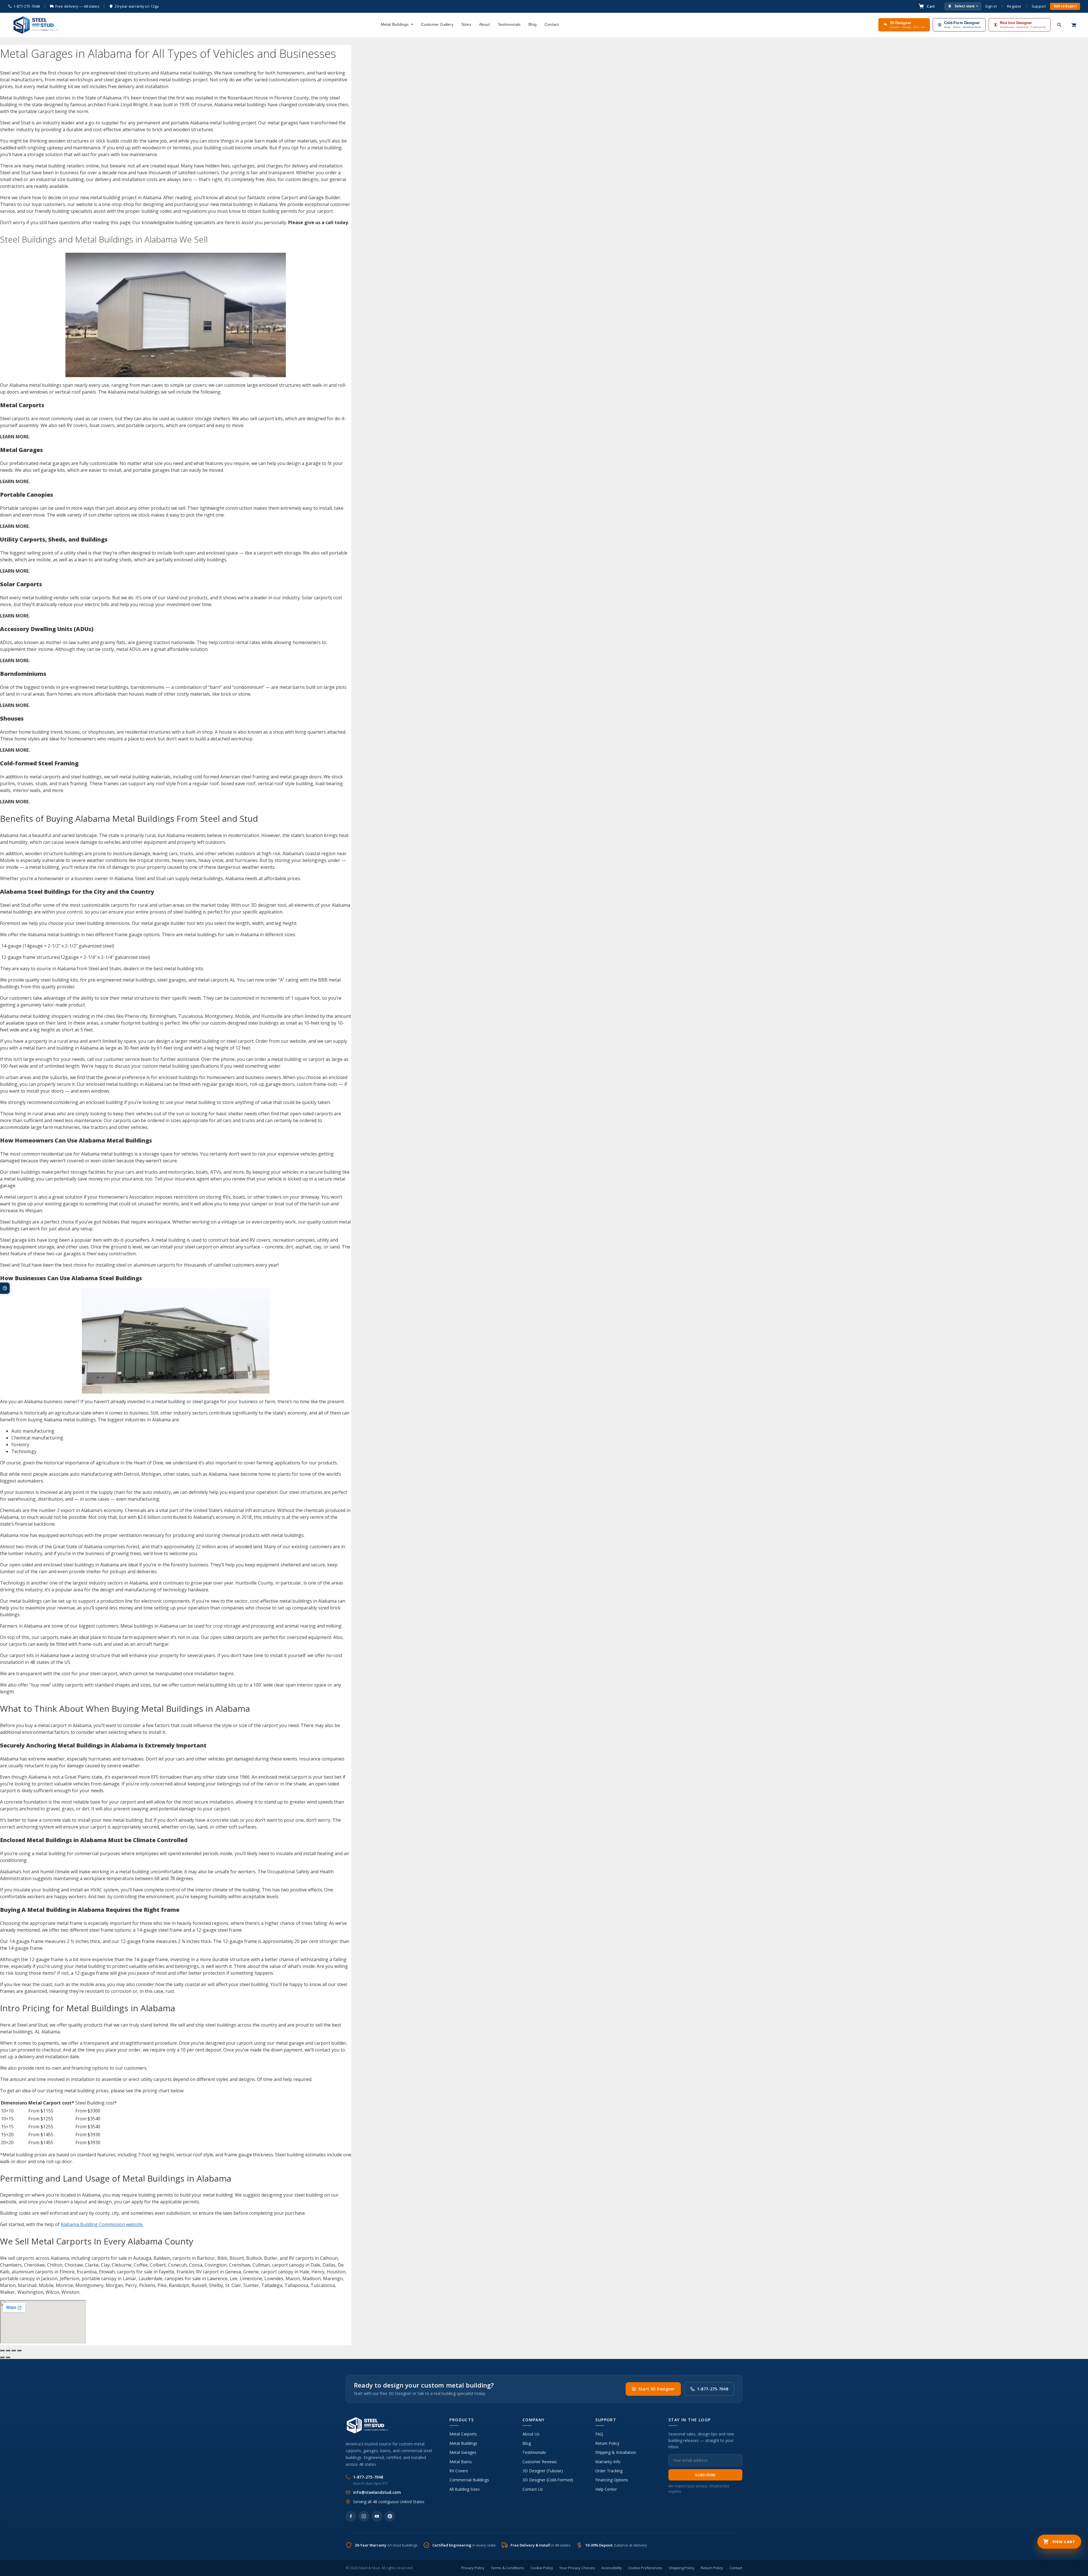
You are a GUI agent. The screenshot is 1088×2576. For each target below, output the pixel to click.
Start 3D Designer (657, 2389)
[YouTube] (377, 2516)
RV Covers (459, 2471)
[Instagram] (364, 2516)
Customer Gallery (437, 24)
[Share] (14, 2350)
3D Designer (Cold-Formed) (548, 2480)
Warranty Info (608, 2462)
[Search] (1059, 25)
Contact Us (533, 2489)
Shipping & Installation (616, 2452)
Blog (533, 24)
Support (1039, 6)
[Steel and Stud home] (35, 25)
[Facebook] (351, 2516)
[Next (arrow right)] (8, 2357)
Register (1014, 6)
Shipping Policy (682, 2568)
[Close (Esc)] (19, 2350)
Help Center (606, 2489)
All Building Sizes (465, 2489)
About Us (531, 2434)
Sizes (466, 24)
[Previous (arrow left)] (2, 2357)
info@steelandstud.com (377, 2492)
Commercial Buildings (469, 2480)
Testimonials (509, 24)
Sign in (991, 6)
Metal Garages (463, 2452)
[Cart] (1074, 25)
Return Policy (607, 2443)
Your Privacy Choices (577, 2568)
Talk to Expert (1065, 6)
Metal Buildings (395, 24)
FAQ (599, 2434)
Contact (552, 24)
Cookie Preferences (645, 2568)
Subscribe (705, 2475)
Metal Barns (461, 2462)
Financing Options (612, 2480)
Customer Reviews (540, 2462)
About (484, 24)
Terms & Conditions (507, 2568)
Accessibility (612, 2568)
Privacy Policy (473, 2568)
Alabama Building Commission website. (102, 2224)
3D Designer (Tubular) (543, 2471)
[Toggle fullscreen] (8, 2350)
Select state (966, 6)
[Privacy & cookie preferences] (5, 1288)
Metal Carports (463, 2434)
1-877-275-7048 (26, 6)
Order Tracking (609, 2471)
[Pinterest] (390, 2516)
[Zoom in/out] (2, 2350)
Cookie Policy (542, 2568)
